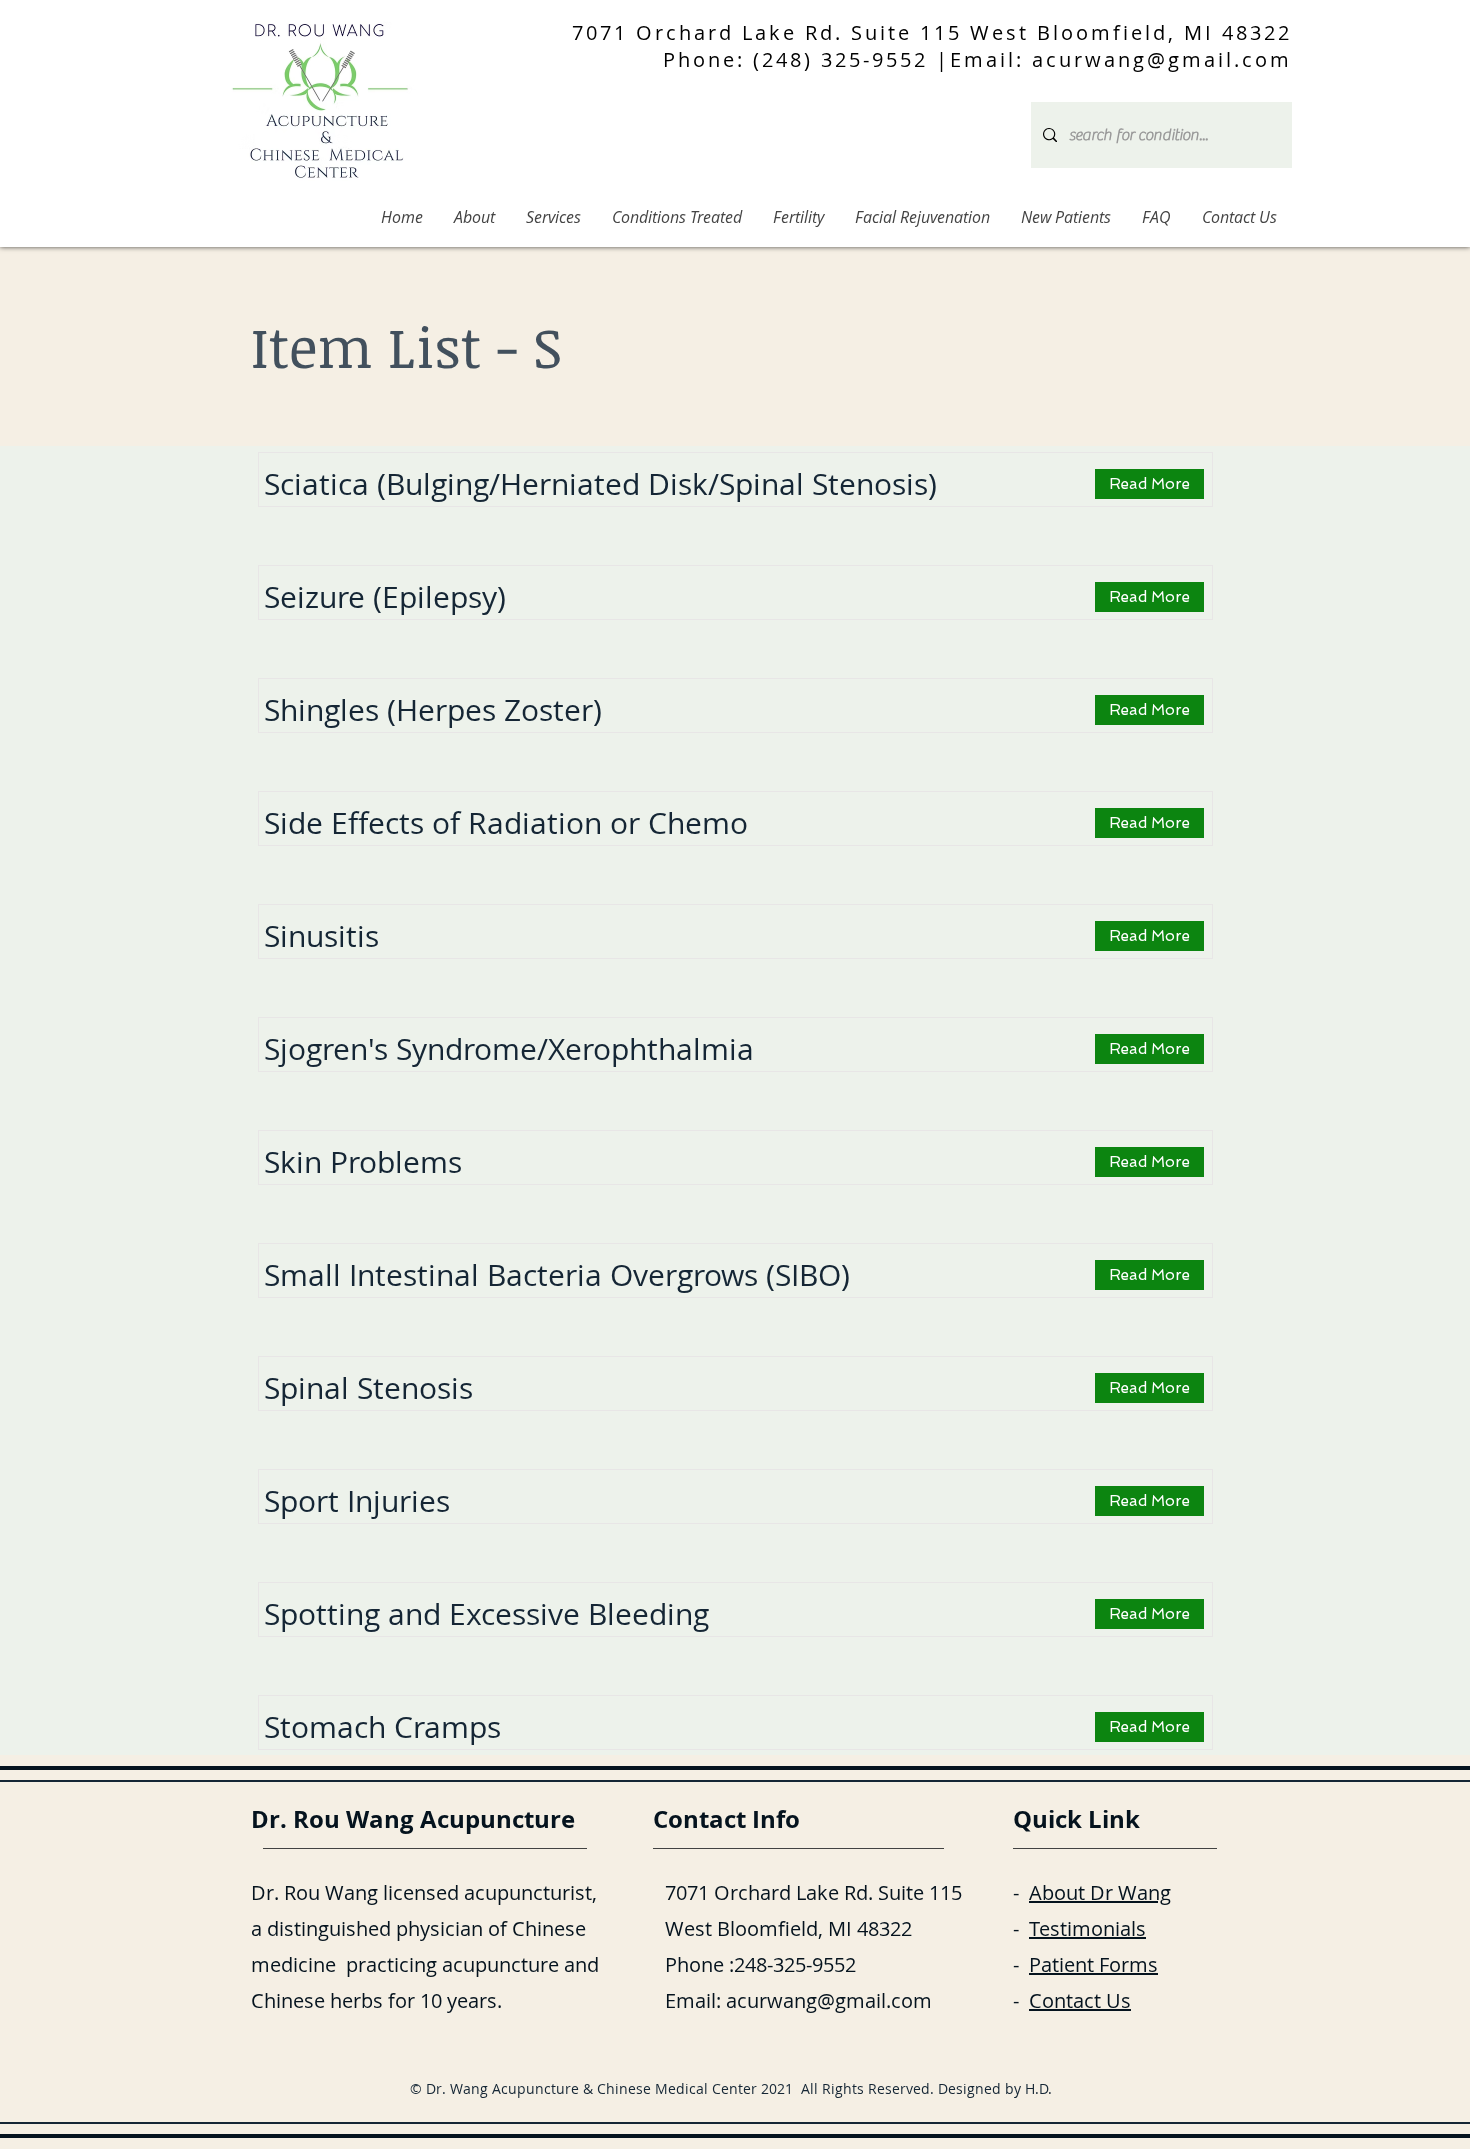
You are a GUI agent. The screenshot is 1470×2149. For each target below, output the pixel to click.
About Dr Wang (1100, 1892)
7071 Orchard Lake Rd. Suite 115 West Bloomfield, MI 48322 (932, 32)
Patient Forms (1093, 1964)
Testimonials (1087, 1928)
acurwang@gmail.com (829, 2000)
